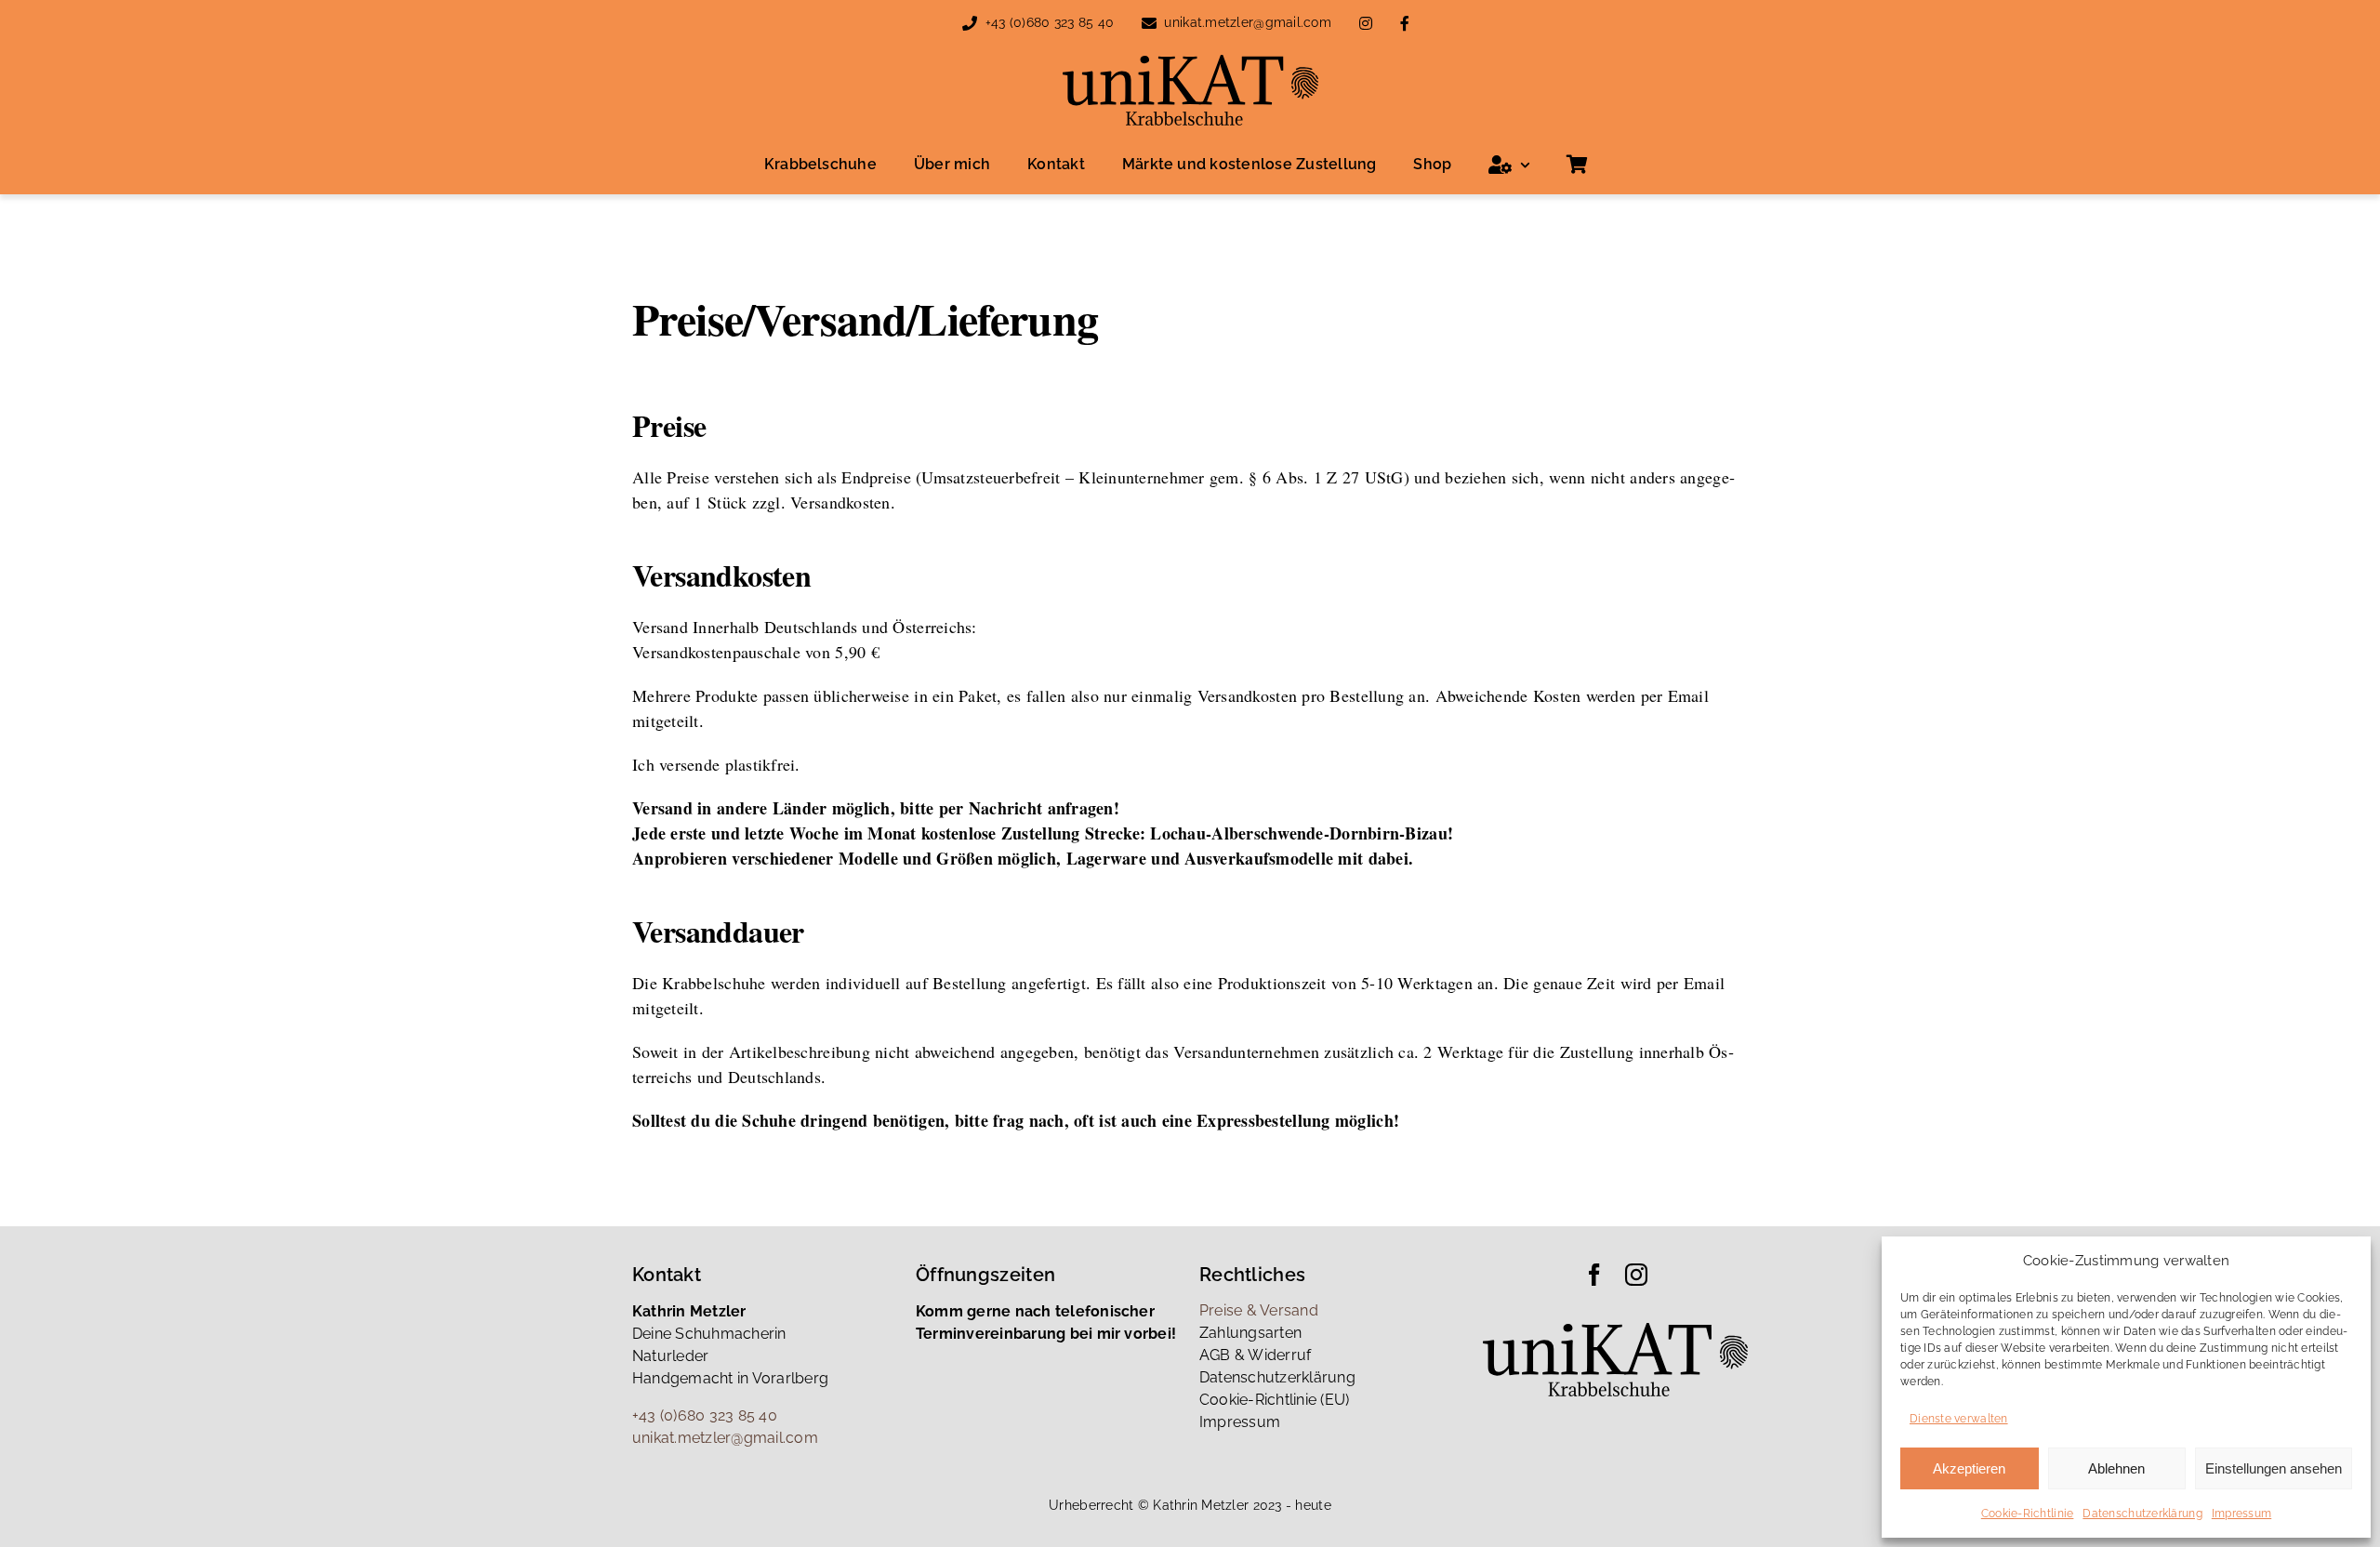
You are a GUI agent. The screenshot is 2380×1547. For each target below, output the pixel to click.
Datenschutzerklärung (2142, 1514)
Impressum (2241, 1514)
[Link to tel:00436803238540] (970, 23)
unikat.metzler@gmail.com (1247, 22)
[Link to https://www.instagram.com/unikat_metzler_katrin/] (1366, 23)
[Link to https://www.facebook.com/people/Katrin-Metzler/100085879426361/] (1405, 23)
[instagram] (1636, 1275)
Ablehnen (2116, 1468)
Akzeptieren (1969, 1468)
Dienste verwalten (1959, 1419)
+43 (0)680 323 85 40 (1050, 22)
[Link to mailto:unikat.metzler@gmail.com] (1149, 23)
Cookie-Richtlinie (2028, 1514)
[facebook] (1594, 1275)
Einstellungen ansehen (2274, 1468)
